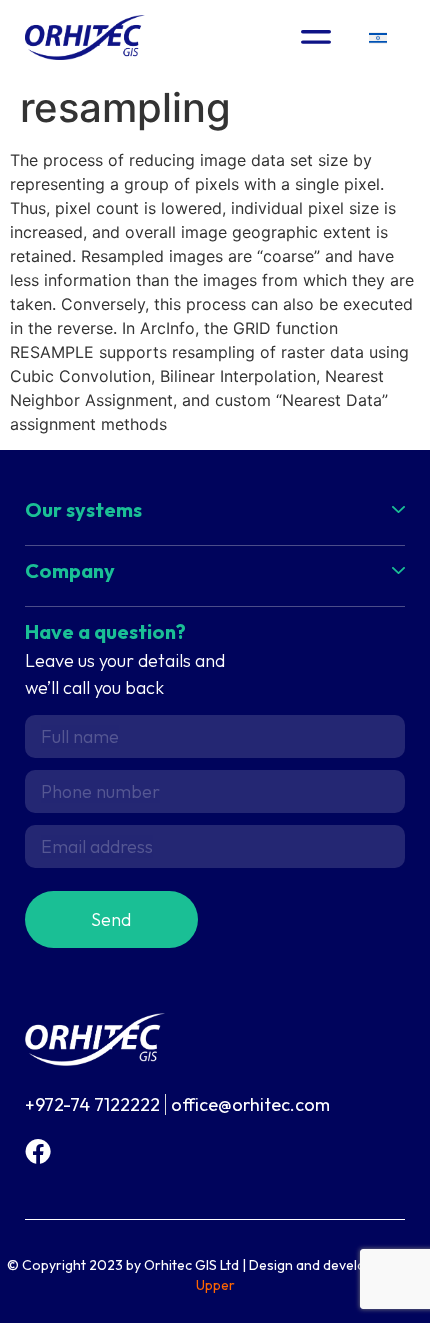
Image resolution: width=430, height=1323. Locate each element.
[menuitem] (378, 37)
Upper (215, 1285)
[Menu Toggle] (316, 37)
